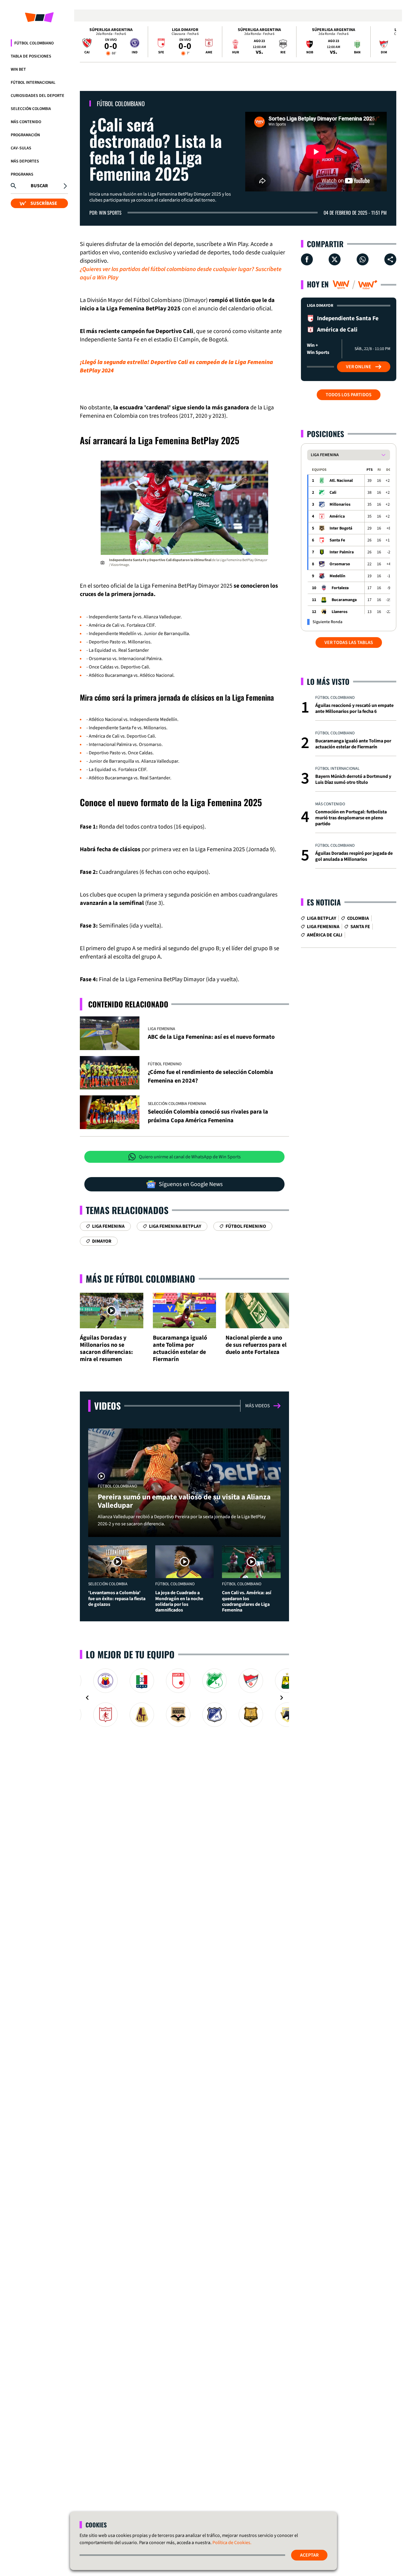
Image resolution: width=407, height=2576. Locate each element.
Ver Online (359, 367)
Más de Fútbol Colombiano (140, 1279)
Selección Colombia (31, 109)
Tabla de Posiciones (31, 56)
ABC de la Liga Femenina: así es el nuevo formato (211, 1037)
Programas (22, 174)
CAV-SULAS (21, 148)
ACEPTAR (309, 2555)
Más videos (258, 1406)
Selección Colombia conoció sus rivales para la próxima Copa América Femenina (208, 1116)
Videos (107, 1406)
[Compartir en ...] (390, 259)
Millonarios (340, 504)
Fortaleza (340, 588)
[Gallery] (184, 1698)
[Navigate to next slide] (282, 1698)
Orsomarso (340, 564)
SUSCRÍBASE (44, 203)
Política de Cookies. (232, 2543)
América (337, 516)
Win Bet (18, 69)
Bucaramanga (344, 600)
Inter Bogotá (341, 528)
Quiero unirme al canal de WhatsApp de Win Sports (190, 1157)
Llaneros (340, 612)
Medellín (337, 576)
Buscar (39, 186)
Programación (25, 135)
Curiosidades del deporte (38, 96)
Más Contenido (26, 122)
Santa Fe (337, 540)
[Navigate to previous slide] (87, 1698)
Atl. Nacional (341, 481)
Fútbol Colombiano (34, 43)
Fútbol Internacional (33, 83)
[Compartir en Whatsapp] (363, 259)
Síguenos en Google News (191, 1184)
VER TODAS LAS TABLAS (349, 643)
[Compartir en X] (335, 259)
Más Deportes (25, 161)
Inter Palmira (342, 552)
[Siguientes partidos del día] (389, 42)
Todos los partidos (349, 395)
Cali (333, 493)
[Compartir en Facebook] (307, 259)
